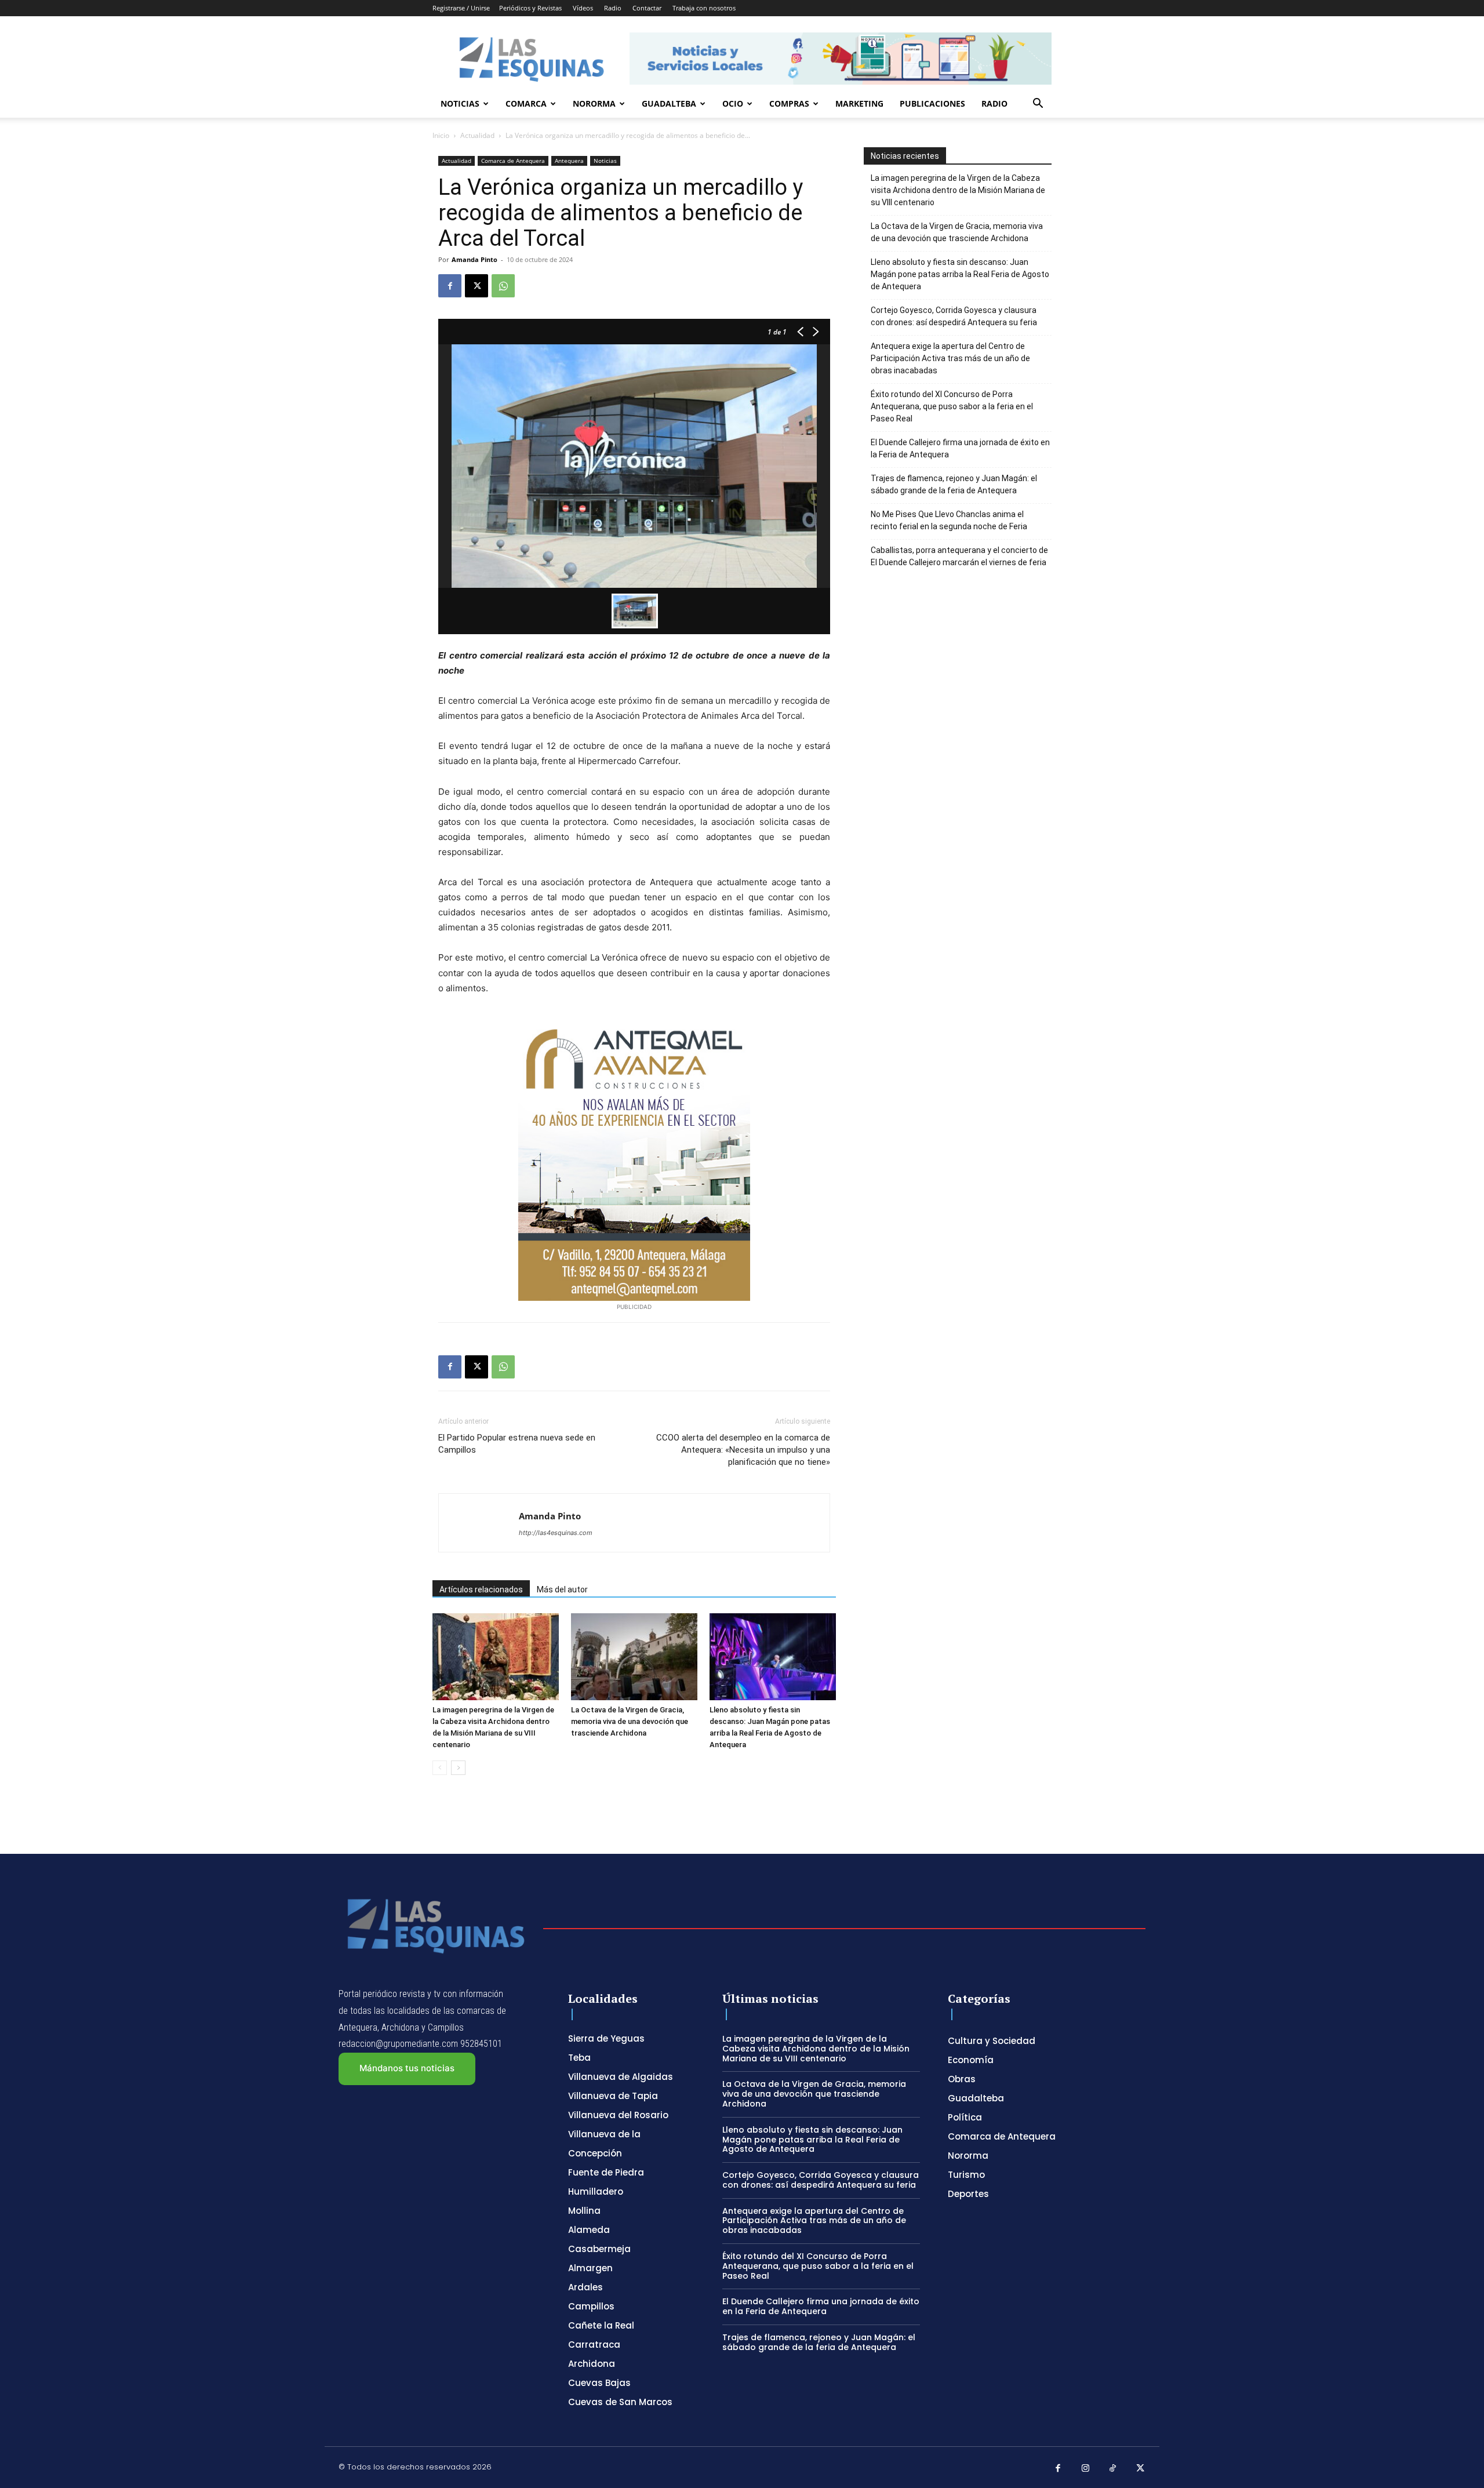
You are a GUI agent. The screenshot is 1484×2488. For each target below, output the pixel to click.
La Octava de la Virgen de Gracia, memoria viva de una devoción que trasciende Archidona (630, 1721)
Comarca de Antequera (513, 161)
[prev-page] (440, 1768)
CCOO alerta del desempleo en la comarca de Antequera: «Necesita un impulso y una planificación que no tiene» (743, 1450)
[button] (1038, 105)
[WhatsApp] (503, 286)
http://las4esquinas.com (556, 1533)
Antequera (569, 161)
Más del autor (562, 1589)
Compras (789, 103)
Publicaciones (932, 103)
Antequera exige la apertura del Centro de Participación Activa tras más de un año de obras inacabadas (950, 358)
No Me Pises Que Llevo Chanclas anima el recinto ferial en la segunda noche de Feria (949, 520)
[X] (477, 286)
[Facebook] (450, 286)
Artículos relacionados (481, 1589)
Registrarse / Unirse (461, 8)
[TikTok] (1113, 2469)
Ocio (733, 103)
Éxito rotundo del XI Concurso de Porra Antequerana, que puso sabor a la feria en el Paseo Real (952, 406)
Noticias (460, 103)
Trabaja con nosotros (704, 8)
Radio (613, 8)
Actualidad (477, 135)
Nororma (594, 103)
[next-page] (458, 1768)
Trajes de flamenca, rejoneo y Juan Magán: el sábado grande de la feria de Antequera (954, 484)
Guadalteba (669, 103)
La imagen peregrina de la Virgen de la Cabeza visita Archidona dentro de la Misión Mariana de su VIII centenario (958, 190)
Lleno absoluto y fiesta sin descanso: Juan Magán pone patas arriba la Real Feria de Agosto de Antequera (960, 274)
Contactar (647, 8)
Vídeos (583, 8)
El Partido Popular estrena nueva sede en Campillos (517, 1444)
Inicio (441, 135)
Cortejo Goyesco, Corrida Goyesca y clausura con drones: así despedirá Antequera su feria (954, 316)
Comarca (526, 103)
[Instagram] (1086, 2469)
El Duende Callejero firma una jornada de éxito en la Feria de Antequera (960, 448)
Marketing (859, 103)
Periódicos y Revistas (530, 8)
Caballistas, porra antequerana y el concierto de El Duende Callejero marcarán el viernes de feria (959, 556)
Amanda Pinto (474, 259)
